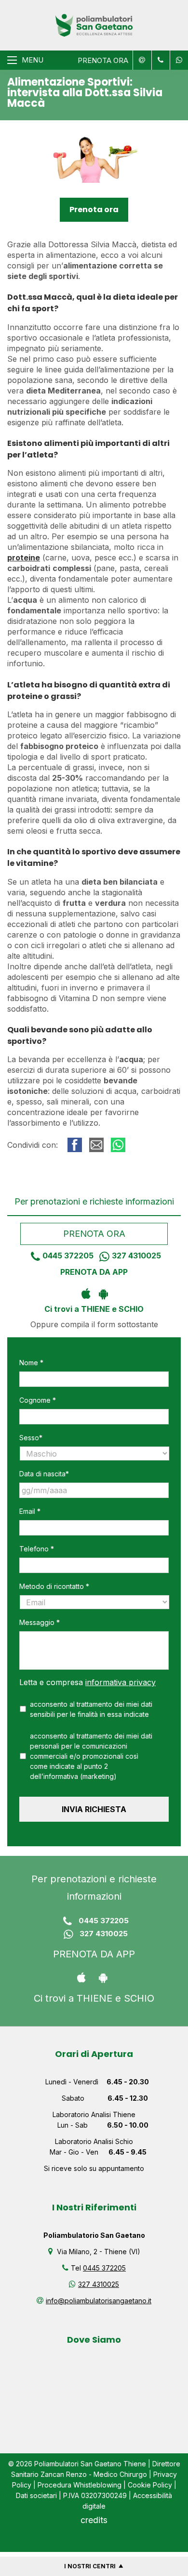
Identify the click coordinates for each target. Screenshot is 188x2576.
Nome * (31, 1363)
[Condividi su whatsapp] (118, 1145)
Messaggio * (40, 1622)
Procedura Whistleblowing (80, 2485)
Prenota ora (94, 209)
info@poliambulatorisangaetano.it (99, 2301)
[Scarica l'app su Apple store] (86, 1293)
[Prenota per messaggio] (160, 60)
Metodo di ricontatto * (54, 1586)
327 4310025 (136, 1256)
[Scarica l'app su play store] (103, 1293)
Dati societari (36, 2495)
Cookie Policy (150, 2485)
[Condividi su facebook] (75, 1145)
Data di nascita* (44, 1474)
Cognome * (38, 1400)
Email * (30, 1511)
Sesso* (31, 1438)
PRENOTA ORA (103, 60)
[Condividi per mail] (96, 1145)
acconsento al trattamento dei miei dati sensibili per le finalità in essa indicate (91, 1709)
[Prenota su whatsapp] (177, 60)
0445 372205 (68, 1256)
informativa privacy (121, 1682)
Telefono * (37, 1549)
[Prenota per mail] (141, 60)
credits (94, 2520)
